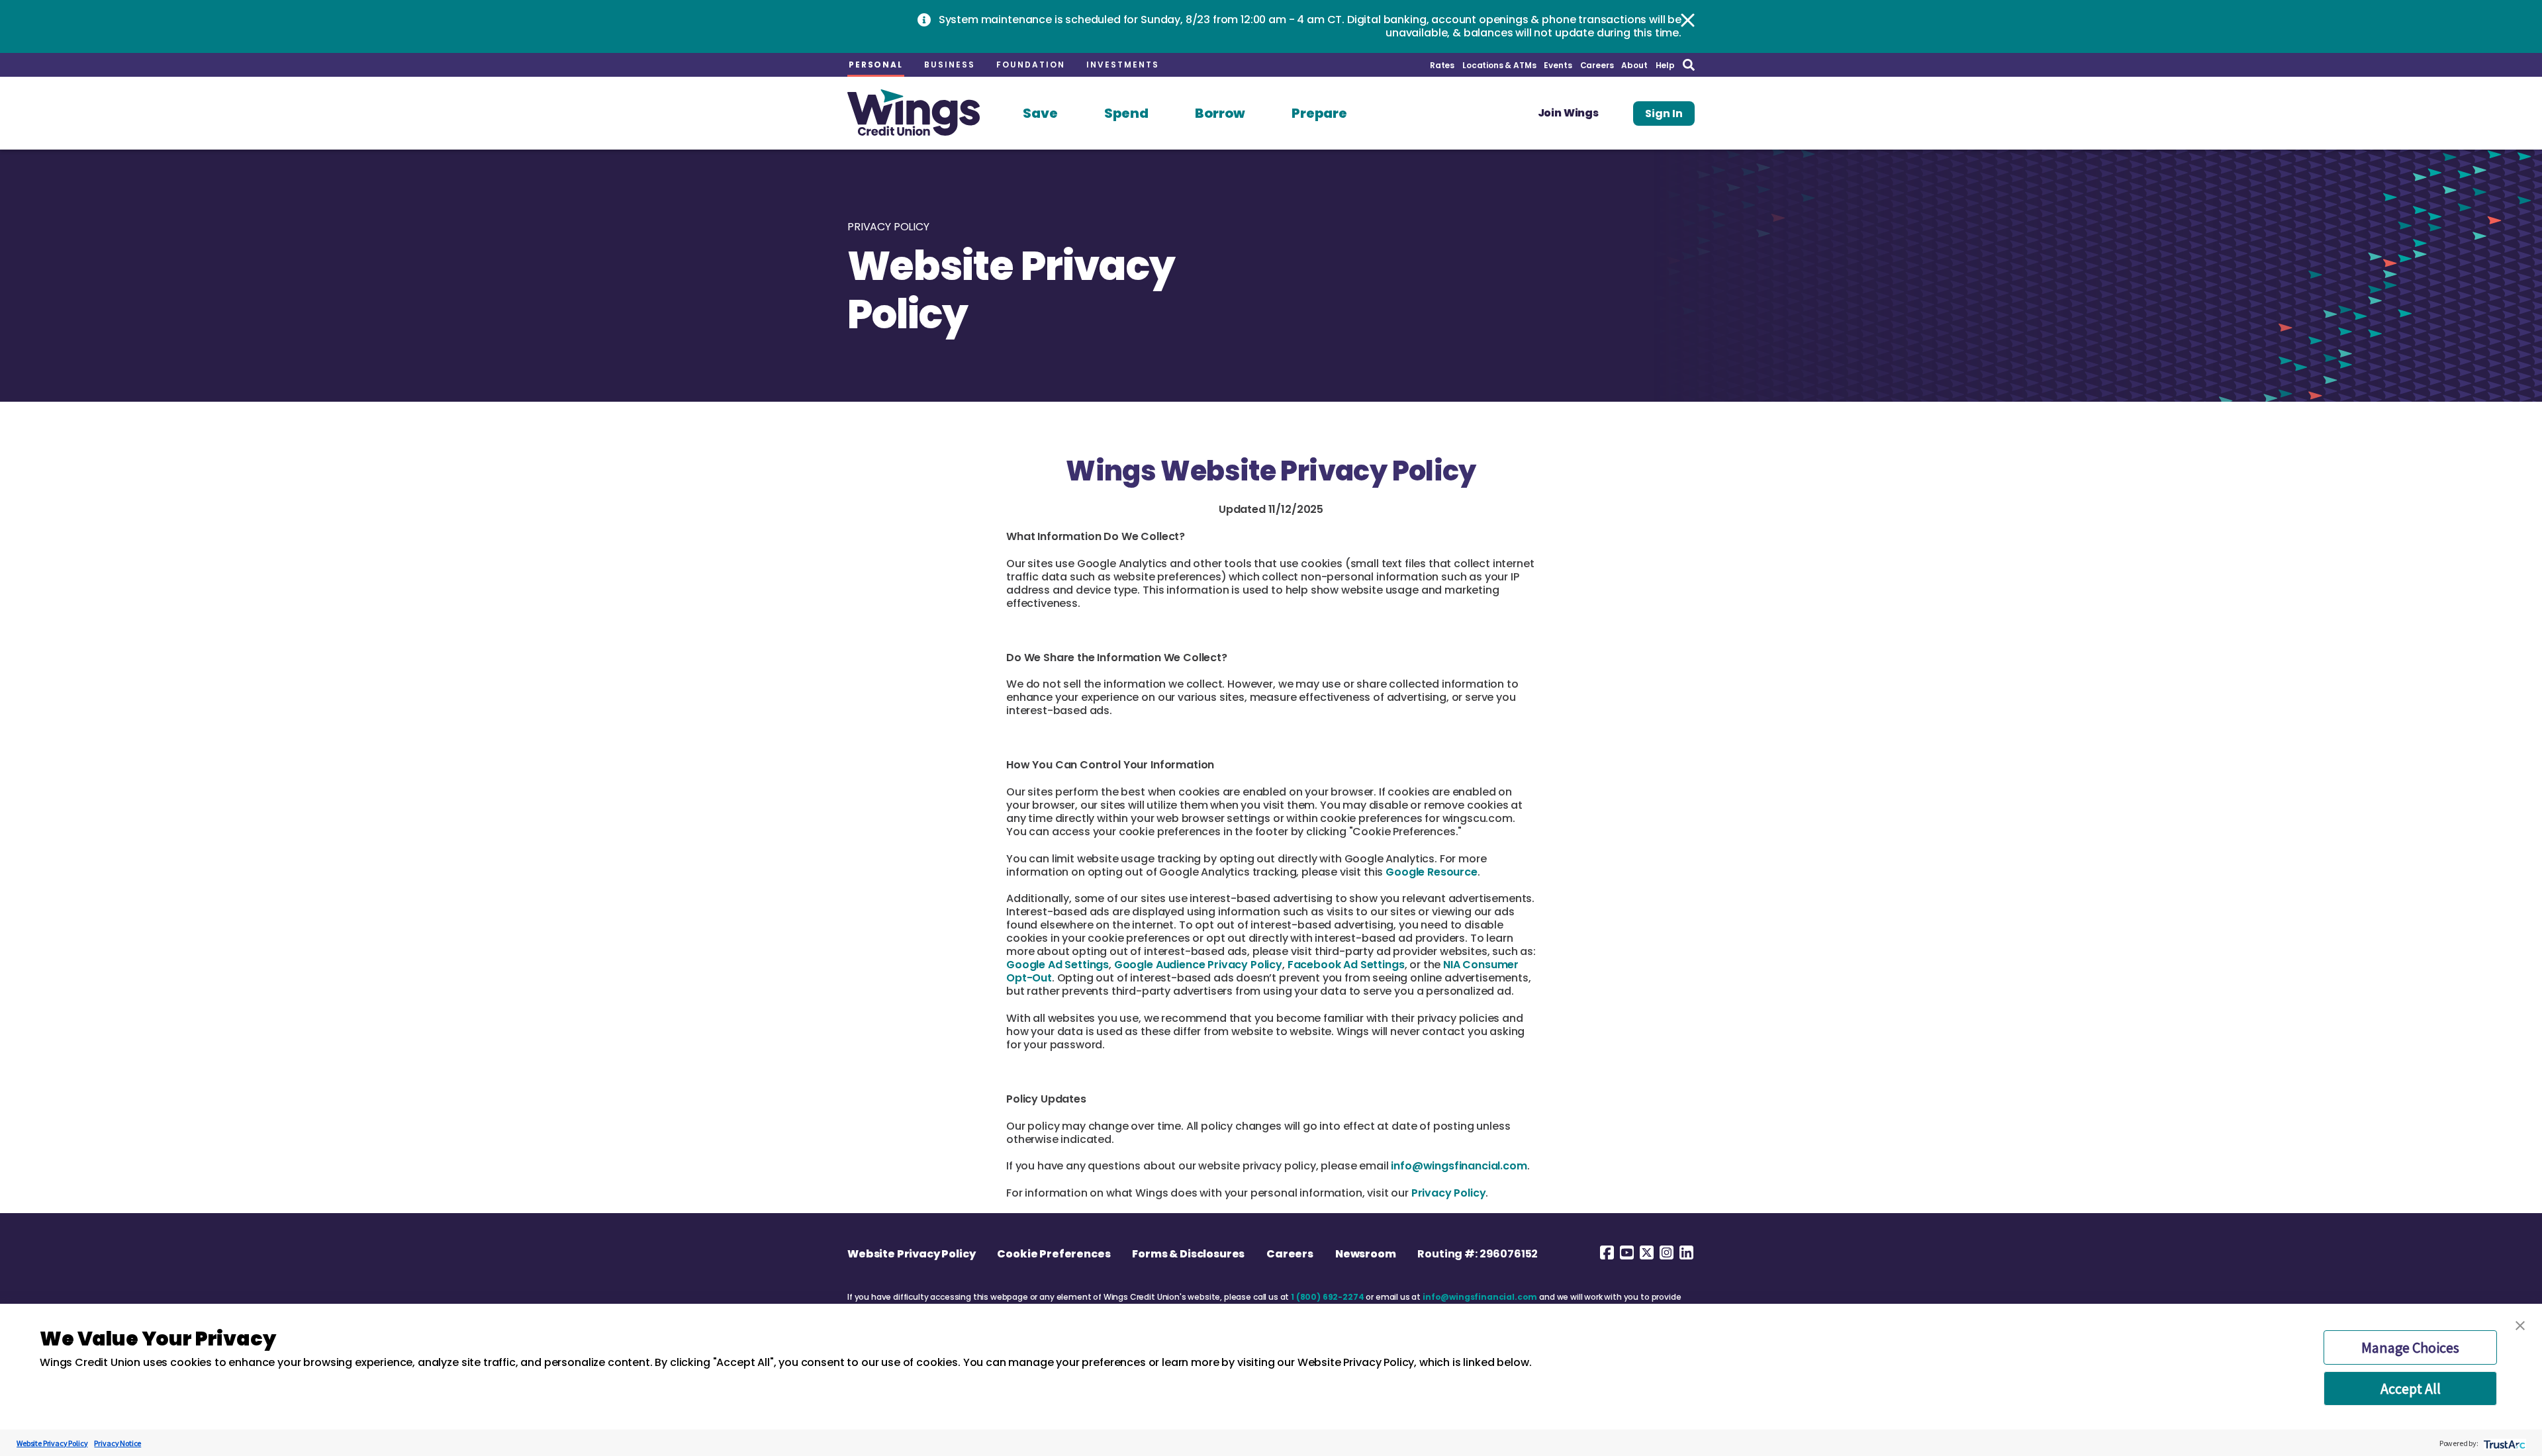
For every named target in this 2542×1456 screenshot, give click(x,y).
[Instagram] (1666, 1252)
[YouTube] (1626, 1252)
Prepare (1319, 113)
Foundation (1031, 65)
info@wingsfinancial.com (1459, 1166)
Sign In (1664, 114)
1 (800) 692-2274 (1327, 1297)
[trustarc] (2503, 1443)
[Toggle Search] (1689, 65)
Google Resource (1432, 872)
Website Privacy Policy (911, 1254)
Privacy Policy (1449, 1193)
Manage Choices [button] (2410, 1347)
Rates (1442, 65)
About (1634, 65)
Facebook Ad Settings (1346, 965)
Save (1040, 113)
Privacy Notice (118, 1443)
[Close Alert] (1688, 20)
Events (1558, 65)
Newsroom (1366, 1254)
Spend (1126, 113)
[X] (1646, 1252)
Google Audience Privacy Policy (1198, 965)
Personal (876, 65)
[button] (2520, 1326)
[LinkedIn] (1686, 1252)
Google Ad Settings (1058, 965)
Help (1665, 65)
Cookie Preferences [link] (1054, 1254)
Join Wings (1568, 113)
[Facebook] (1607, 1252)
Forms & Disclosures (1188, 1254)
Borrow (1220, 113)
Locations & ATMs (1499, 65)
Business (950, 65)
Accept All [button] (2411, 1388)
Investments (1123, 65)
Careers (1597, 65)
